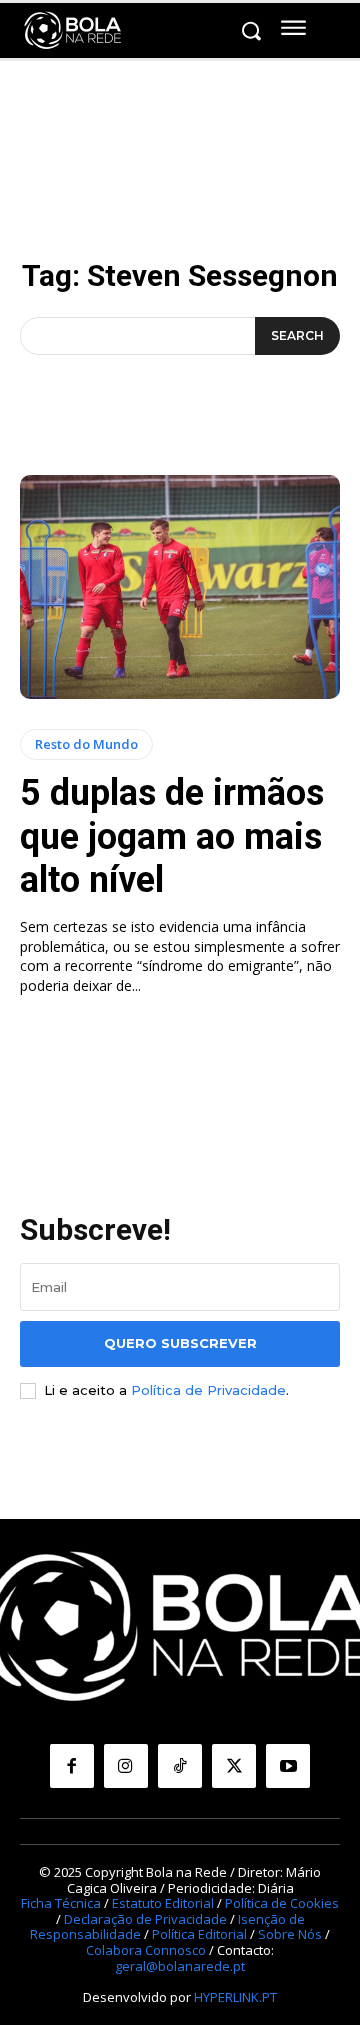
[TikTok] (180, 1766)
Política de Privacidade (208, 1390)
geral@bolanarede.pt (180, 1966)
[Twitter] (234, 1766)
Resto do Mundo (86, 744)
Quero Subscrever (180, 1343)
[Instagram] (126, 1766)
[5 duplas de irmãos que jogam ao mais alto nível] (180, 587)
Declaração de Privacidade (145, 1919)
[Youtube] (288, 1766)
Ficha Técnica (61, 1903)
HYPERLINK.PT (235, 1997)
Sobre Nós (290, 1934)
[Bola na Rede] (73, 31)
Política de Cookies (282, 1903)
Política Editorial (199, 1934)
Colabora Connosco (146, 1950)
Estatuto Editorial (163, 1903)
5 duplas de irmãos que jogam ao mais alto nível (172, 836)
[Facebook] (72, 1766)
